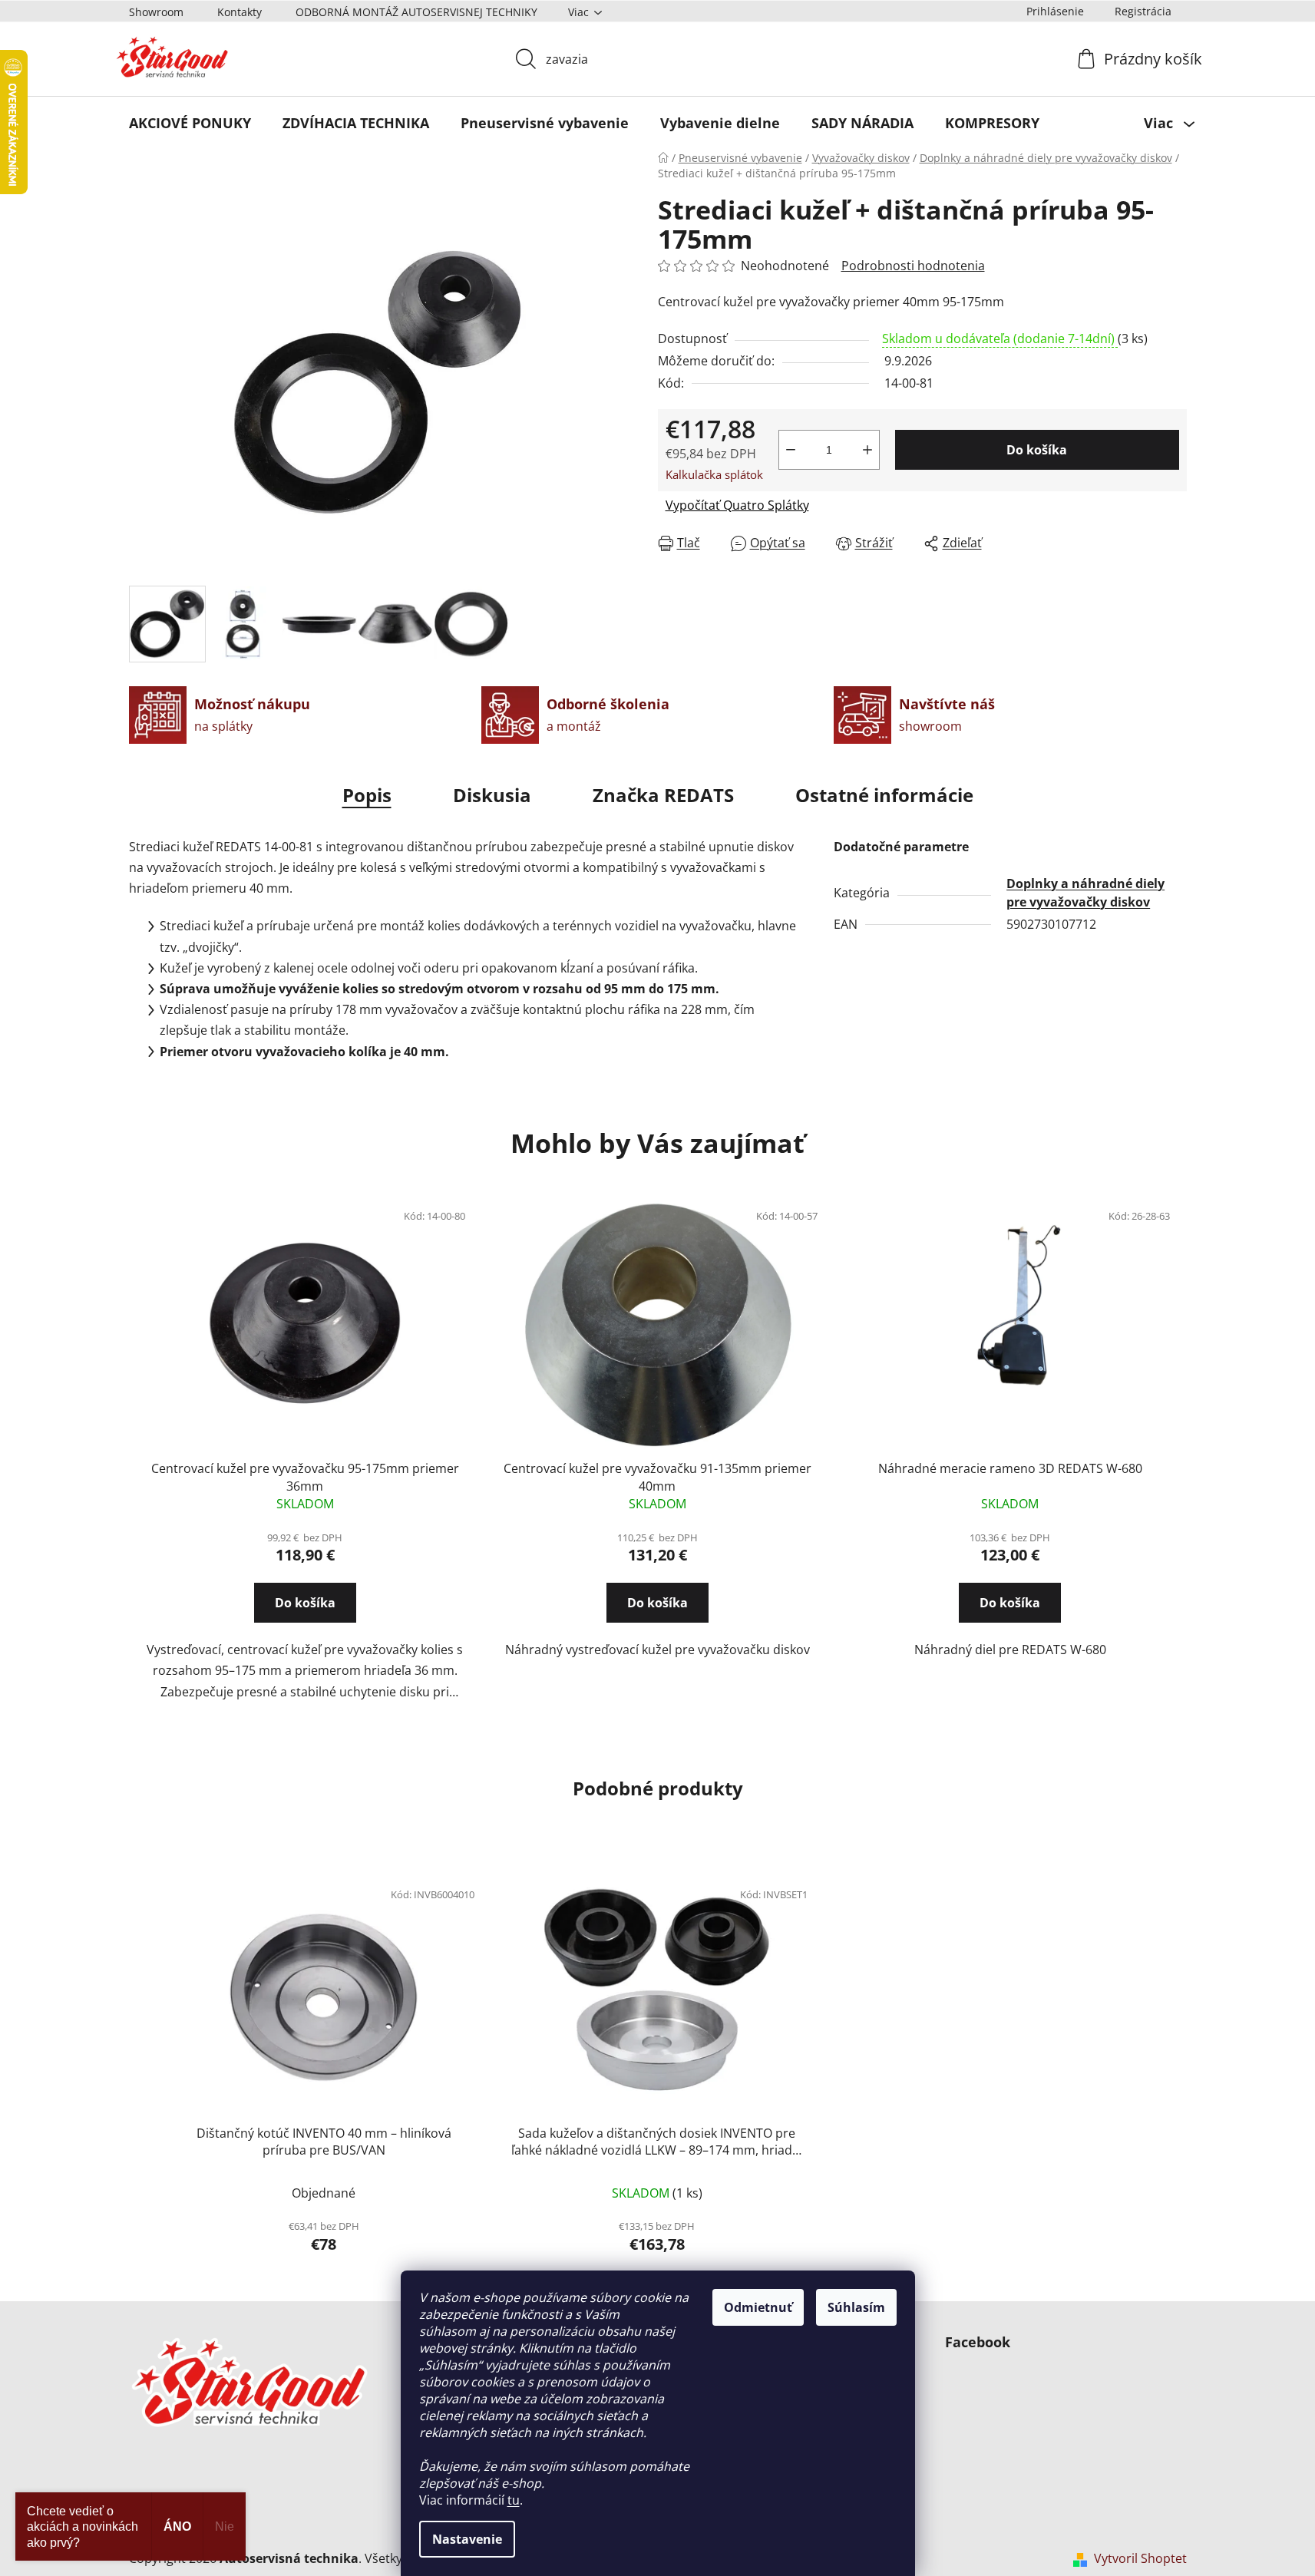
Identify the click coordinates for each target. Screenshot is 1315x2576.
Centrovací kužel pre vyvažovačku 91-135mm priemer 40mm (657, 1477)
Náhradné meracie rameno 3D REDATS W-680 (1010, 1468)
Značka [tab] (663, 795)
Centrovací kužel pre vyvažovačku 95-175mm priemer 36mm (305, 1477)
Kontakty (240, 12)
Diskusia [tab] (492, 795)
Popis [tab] (367, 795)
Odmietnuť (758, 2307)
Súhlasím (856, 2307)
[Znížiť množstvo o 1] (791, 450)
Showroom (156, 12)
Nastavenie (467, 2539)
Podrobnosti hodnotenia (913, 266)
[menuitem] (190, 123)
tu (514, 2500)
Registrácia (1143, 11)
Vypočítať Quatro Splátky (737, 505)
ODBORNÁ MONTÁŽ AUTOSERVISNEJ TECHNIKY (416, 12)
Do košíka (1037, 450)
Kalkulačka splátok (714, 474)
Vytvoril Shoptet (1140, 2558)
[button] (305, 1617)
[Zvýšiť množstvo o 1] (867, 450)
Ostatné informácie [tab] (884, 795)
